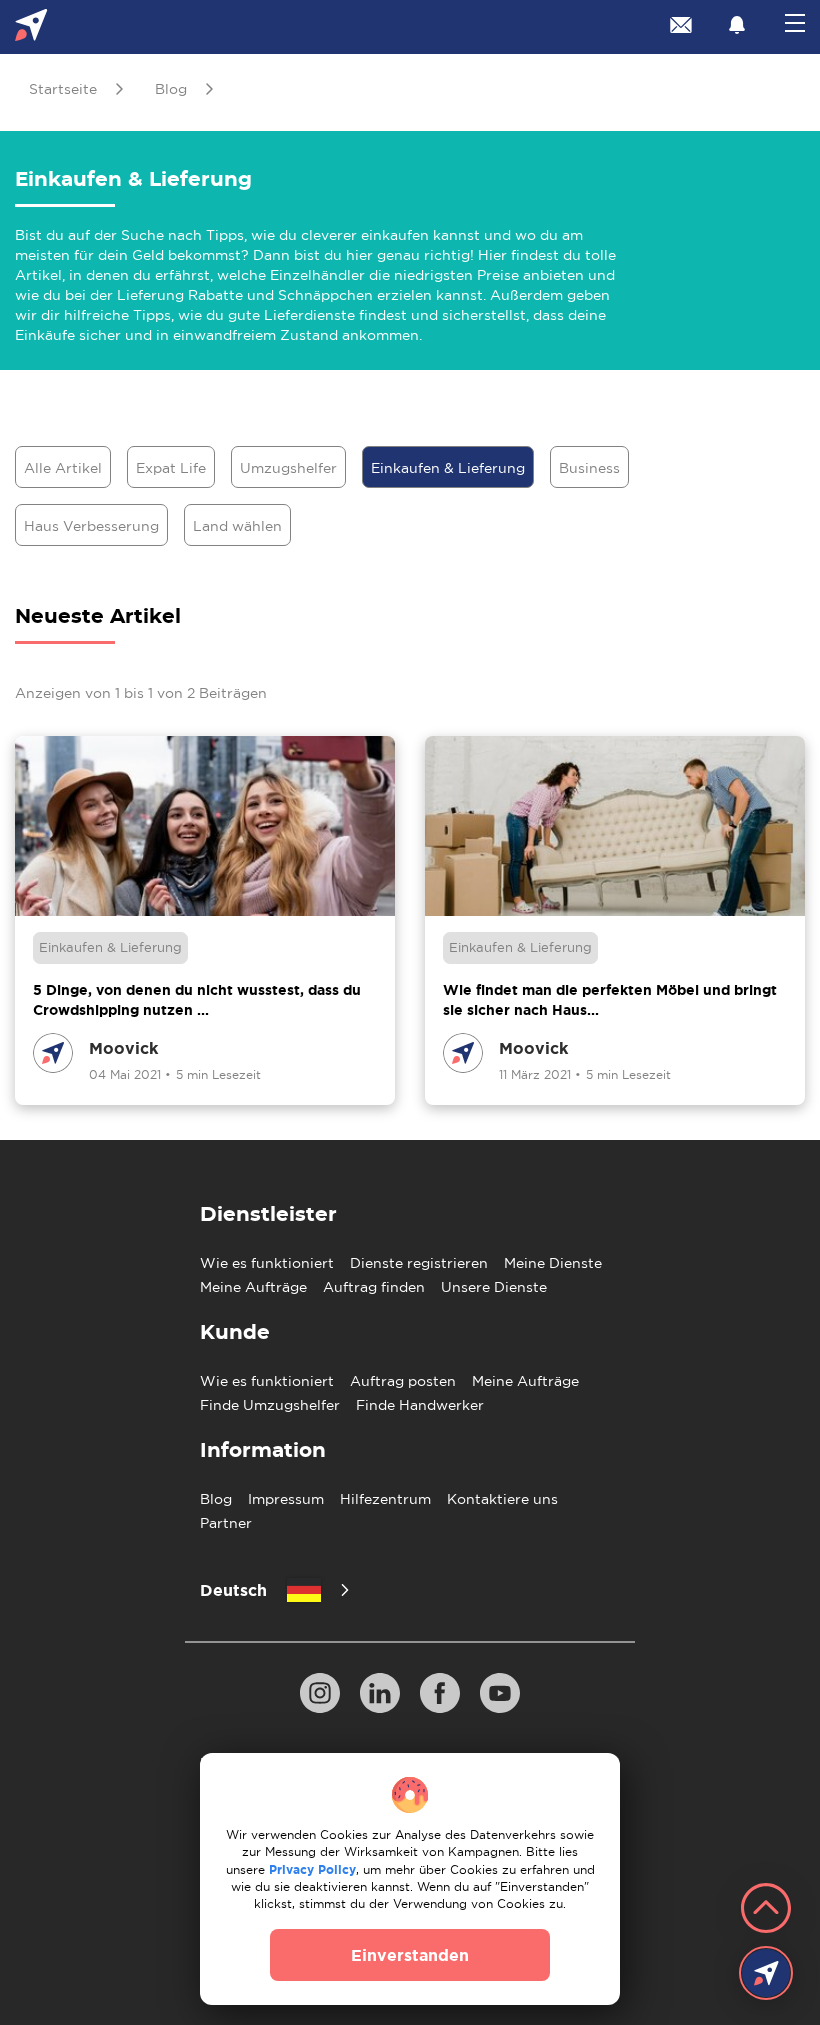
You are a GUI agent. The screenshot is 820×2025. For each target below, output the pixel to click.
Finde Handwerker (420, 1405)
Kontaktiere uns (502, 1499)
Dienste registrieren (419, 1263)
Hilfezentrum (385, 1499)
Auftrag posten (403, 1381)
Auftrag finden (374, 1287)
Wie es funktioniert (267, 1263)
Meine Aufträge (253, 1287)
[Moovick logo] (31, 27)
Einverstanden (410, 1955)
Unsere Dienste (494, 1287)
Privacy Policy (312, 1869)
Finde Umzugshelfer (270, 1405)
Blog (216, 1499)
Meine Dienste (553, 1263)
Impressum (286, 1499)
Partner (226, 1523)
